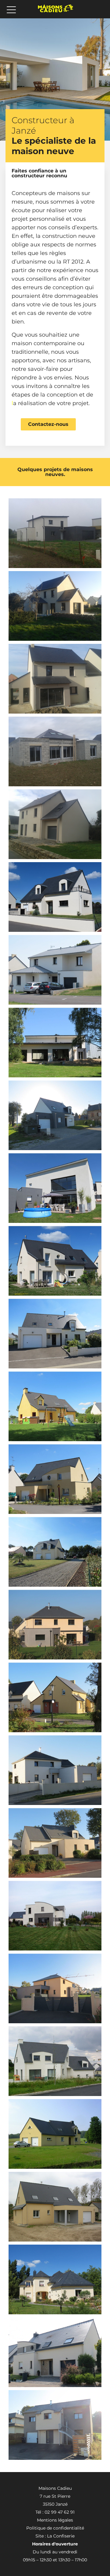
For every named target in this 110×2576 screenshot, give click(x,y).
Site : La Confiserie (55, 2536)
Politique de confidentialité (55, 2528)
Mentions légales (55, 2520)
